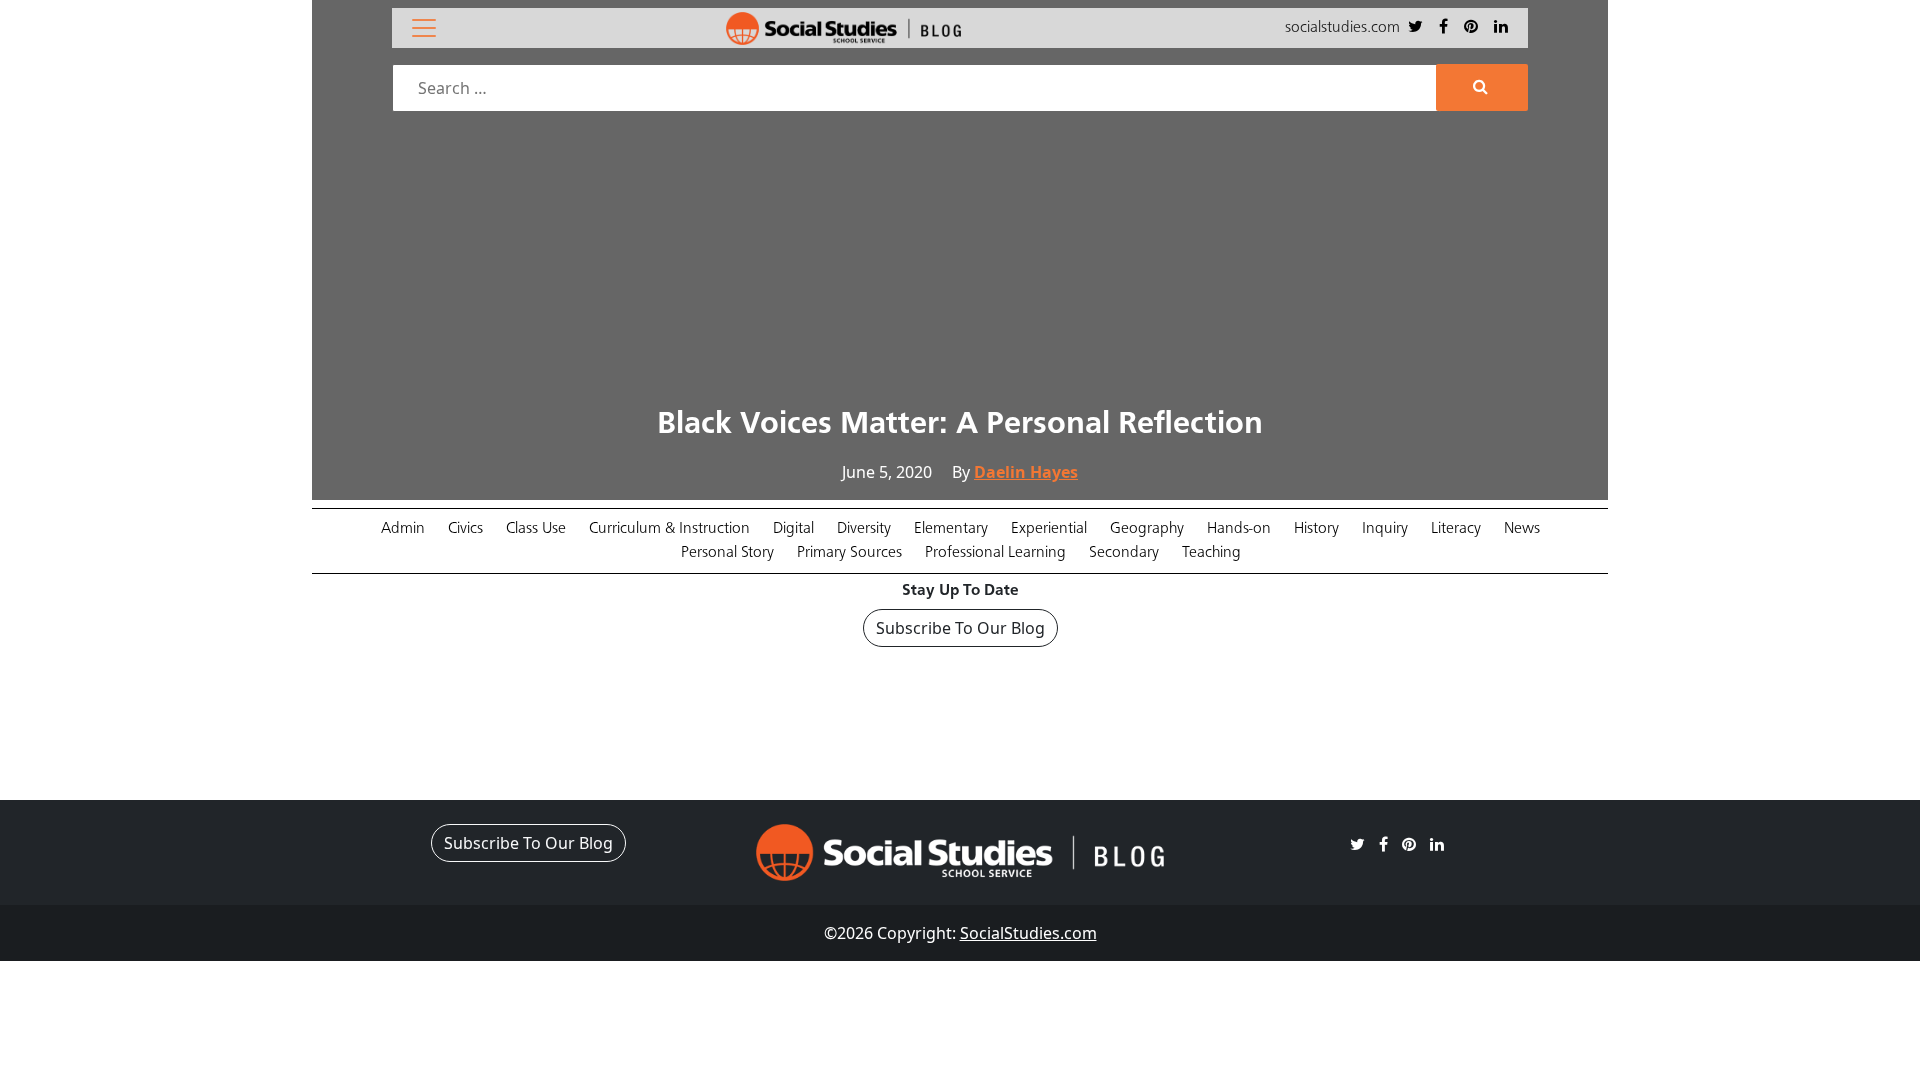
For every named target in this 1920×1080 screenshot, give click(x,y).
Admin (403, 529)
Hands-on (1239, 529)
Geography (1147, 529)
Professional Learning (995, 553)
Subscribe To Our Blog (960, 628)
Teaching (1211, 553)
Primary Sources (849, 553)
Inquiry (1385, 529)
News (1522, 529)
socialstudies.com (1342, 28)
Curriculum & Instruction (669, 529)
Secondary (1124, 553)
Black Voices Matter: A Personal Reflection (960, 425)
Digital (793, 529)
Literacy (1456, 529)
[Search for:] (916, 88)
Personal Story (727, 553)
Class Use (536, 529)
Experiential (1049, 529)
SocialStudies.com (1028, 933)
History (1316, 529)
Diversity (864, 529)
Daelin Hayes (1026, 472)
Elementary (951, 529)
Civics (465, 529)
